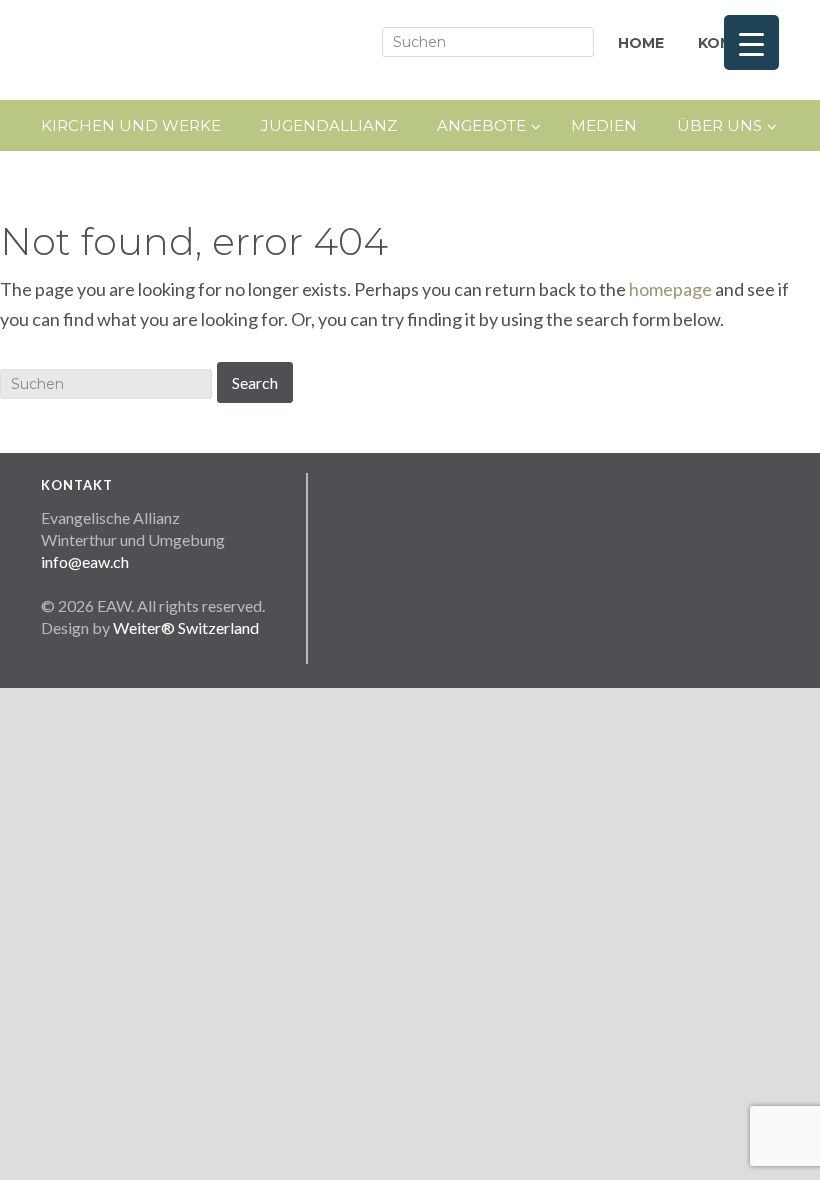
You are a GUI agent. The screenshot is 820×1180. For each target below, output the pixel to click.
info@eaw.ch (85, 561)
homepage (670, 289)
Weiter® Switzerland (186, 627)
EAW (221, 50)
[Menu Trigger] (751, 42)
